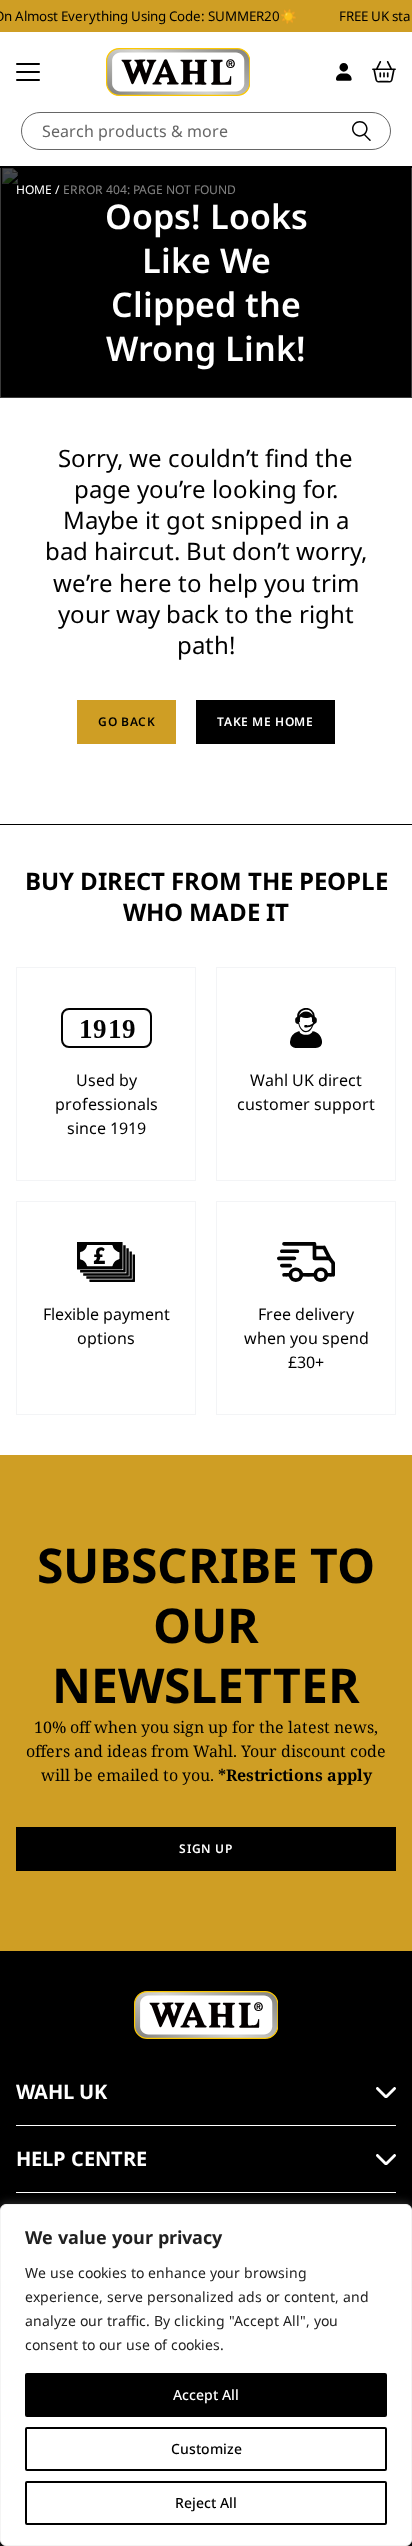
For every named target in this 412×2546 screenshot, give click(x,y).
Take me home (265, 721)
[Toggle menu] (28, 72)
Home (34, 189)
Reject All (206, 2502)
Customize (206, 2448)
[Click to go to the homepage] (178, 72)
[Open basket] (384, 72)
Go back (126, 721)
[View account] (344, 72)
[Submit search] (361, 131)
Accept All (206, 2394)
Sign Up (205, 1848)
